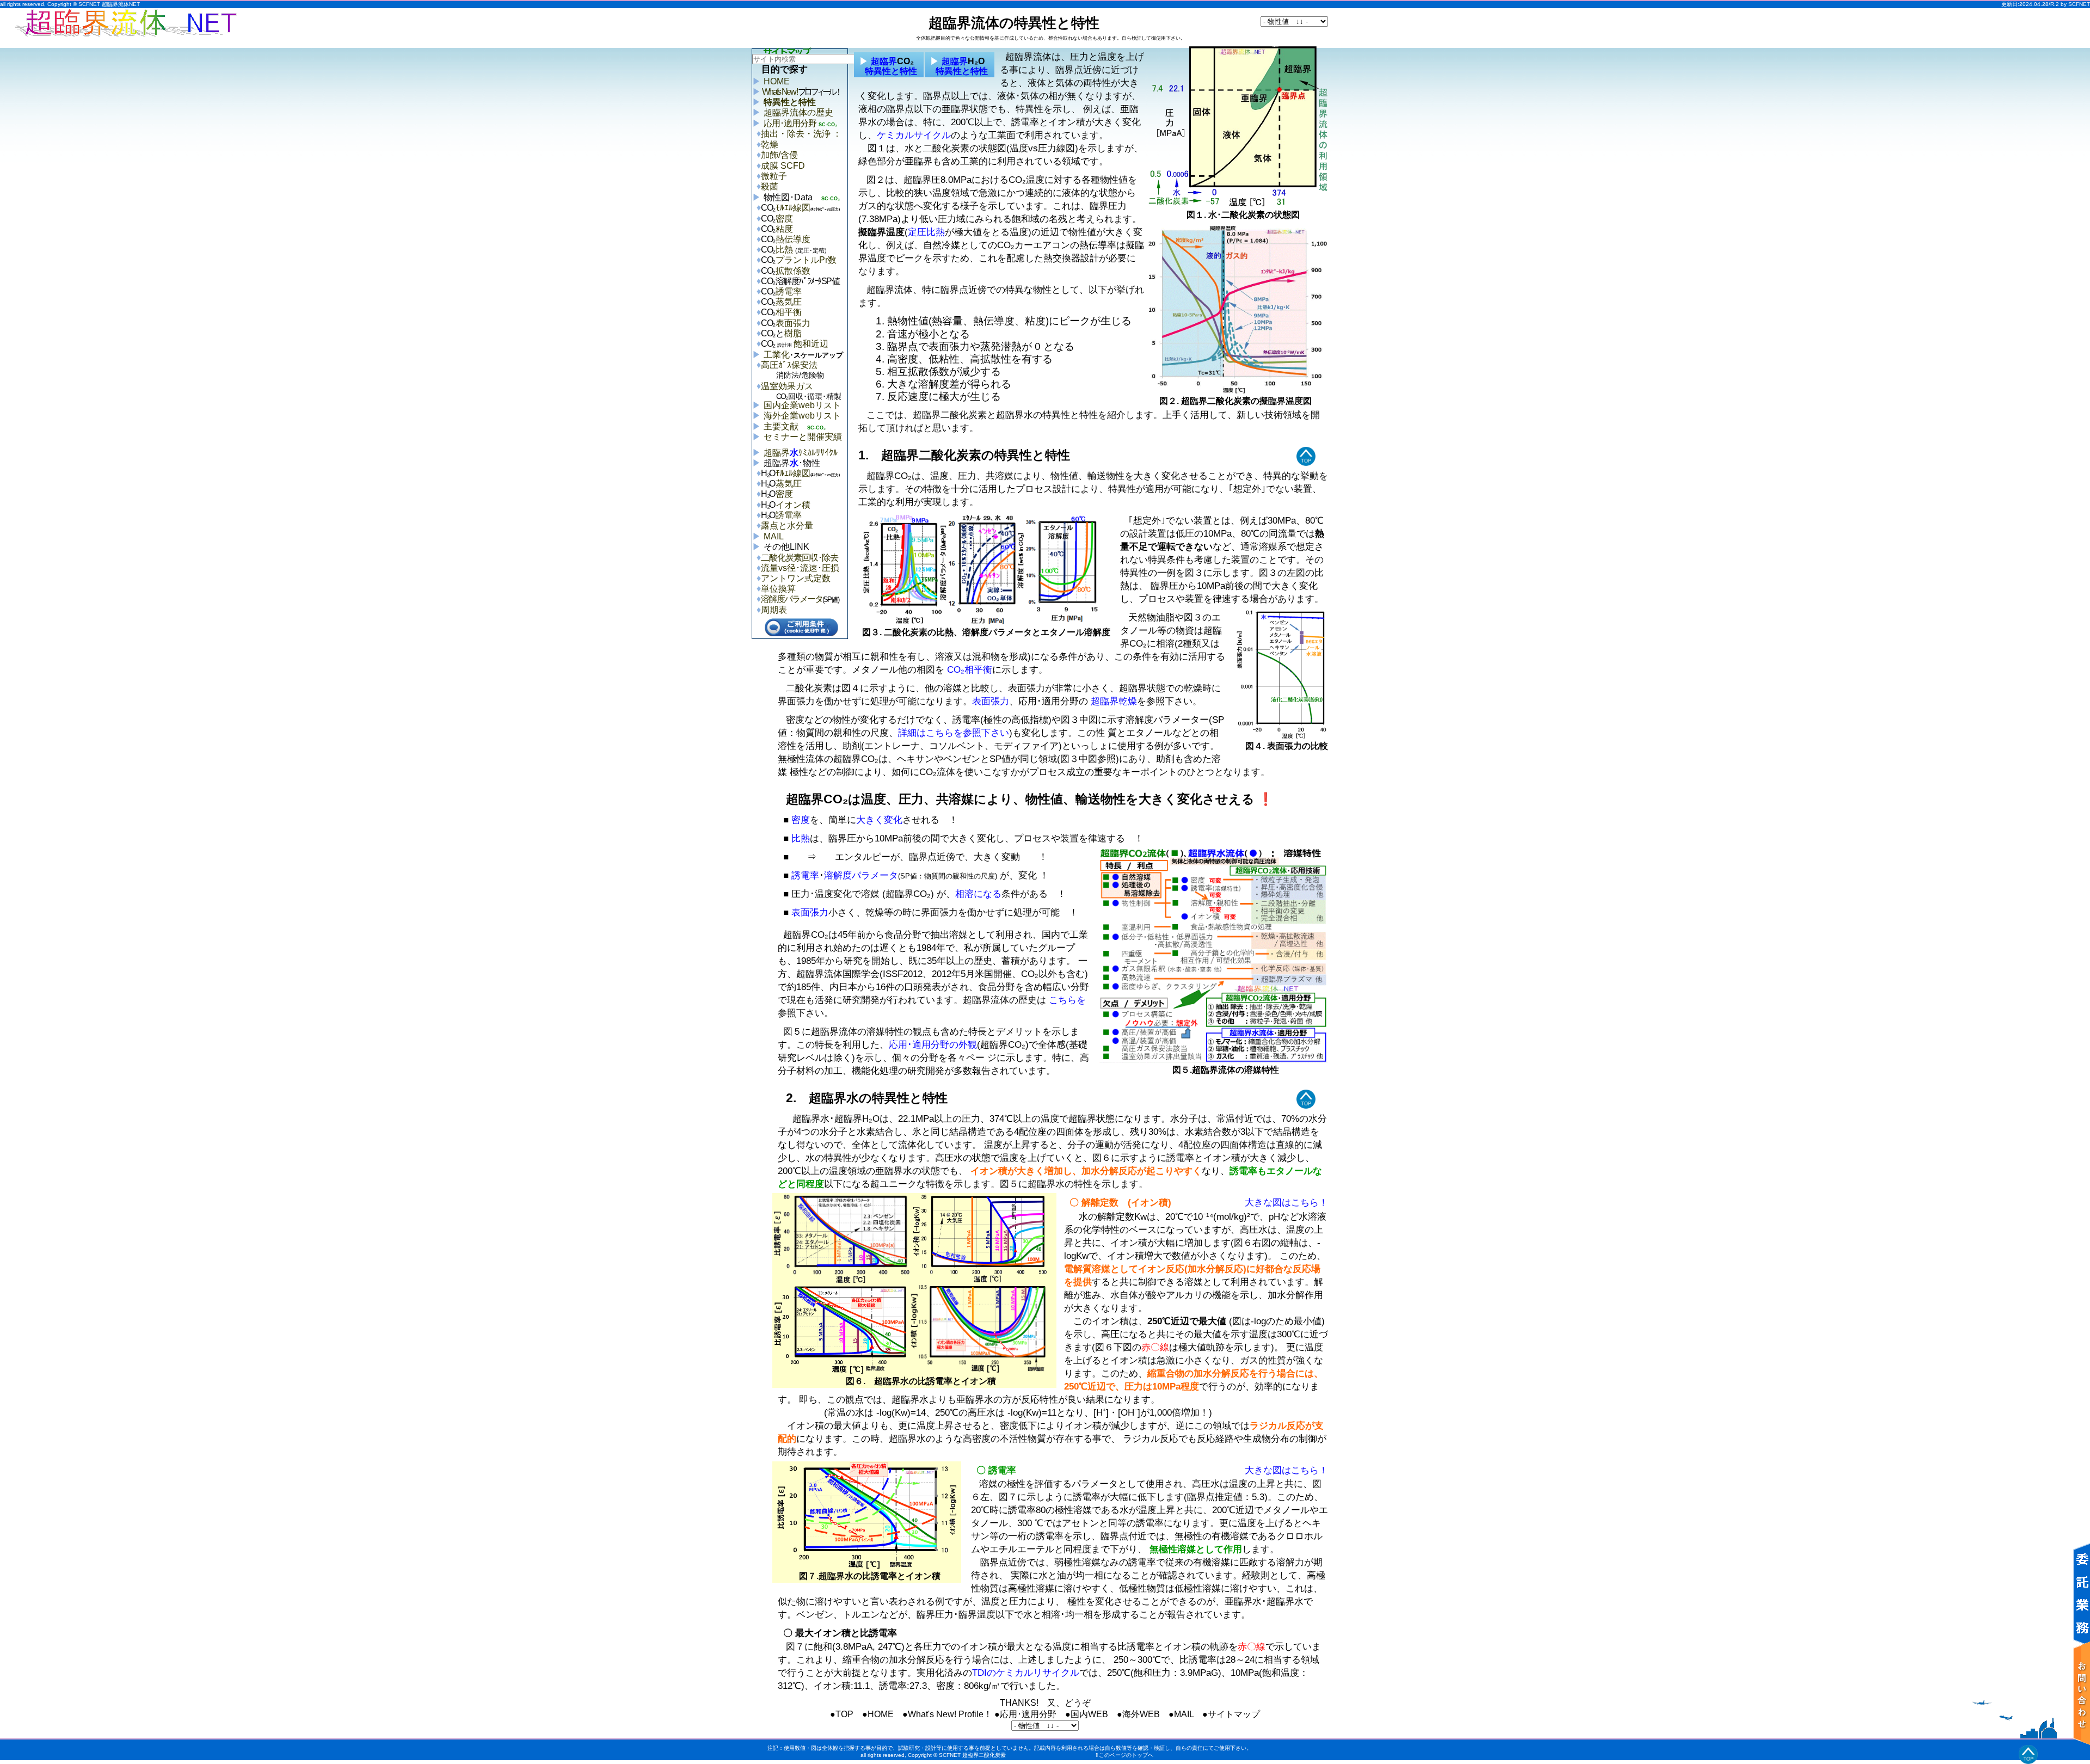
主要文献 (781, 426)
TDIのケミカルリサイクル (1026, 1673)
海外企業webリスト (802, 416)
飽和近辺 (802, 344)
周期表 (774, 610)
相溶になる (978, 894)
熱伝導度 (793, 239)
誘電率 (789, 291)
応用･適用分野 (790, 123)
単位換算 (778, 589)
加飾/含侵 (779, 155)
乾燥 (770, 145)
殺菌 (770, 186)
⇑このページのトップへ (1124, 1755)
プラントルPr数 (806, 260)
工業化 (803, 355)
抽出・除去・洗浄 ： (801, 134)
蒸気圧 (789, 302)
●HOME (878, 1714)
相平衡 (789, 312)
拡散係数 (793, 271)
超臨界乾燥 (1114, 701)
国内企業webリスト (802, 405)
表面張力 (793, 323)
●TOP (842, 1714)
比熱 (801, 250)
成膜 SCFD (783, 166)
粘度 (784, 229)
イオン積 (793, 505)
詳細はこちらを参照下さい (954, 733)
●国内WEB (1087, 1714)
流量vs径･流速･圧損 (800, 568)
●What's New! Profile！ (947, 1714)
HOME (777, 81)
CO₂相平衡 (970, 669)
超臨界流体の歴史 (798, 112)
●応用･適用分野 (1025, 1714)
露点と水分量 (787, 525)
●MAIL (1181, 1714)
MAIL (774, 536)
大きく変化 (879, 820)
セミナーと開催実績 (803, 437)
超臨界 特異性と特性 (887, 66)
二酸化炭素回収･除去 (800, 558)
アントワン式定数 (796, 578)
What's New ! (801, 92)
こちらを (1066, 1000)
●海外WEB (1138, 1714)
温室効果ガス (801, 391)
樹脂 (793, 333)
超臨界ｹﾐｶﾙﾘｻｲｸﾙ (801, 453)
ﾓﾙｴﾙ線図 (793, 208)
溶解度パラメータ (792, 599)
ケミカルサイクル (914, 135)
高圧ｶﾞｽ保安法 (792, 370)
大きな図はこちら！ (1286, 1202)
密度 (784, 219)
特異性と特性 (790, 102)
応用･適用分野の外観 (933, 1044)
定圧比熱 (926, 232)
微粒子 (774, 176)
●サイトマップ (1231, 1714)
